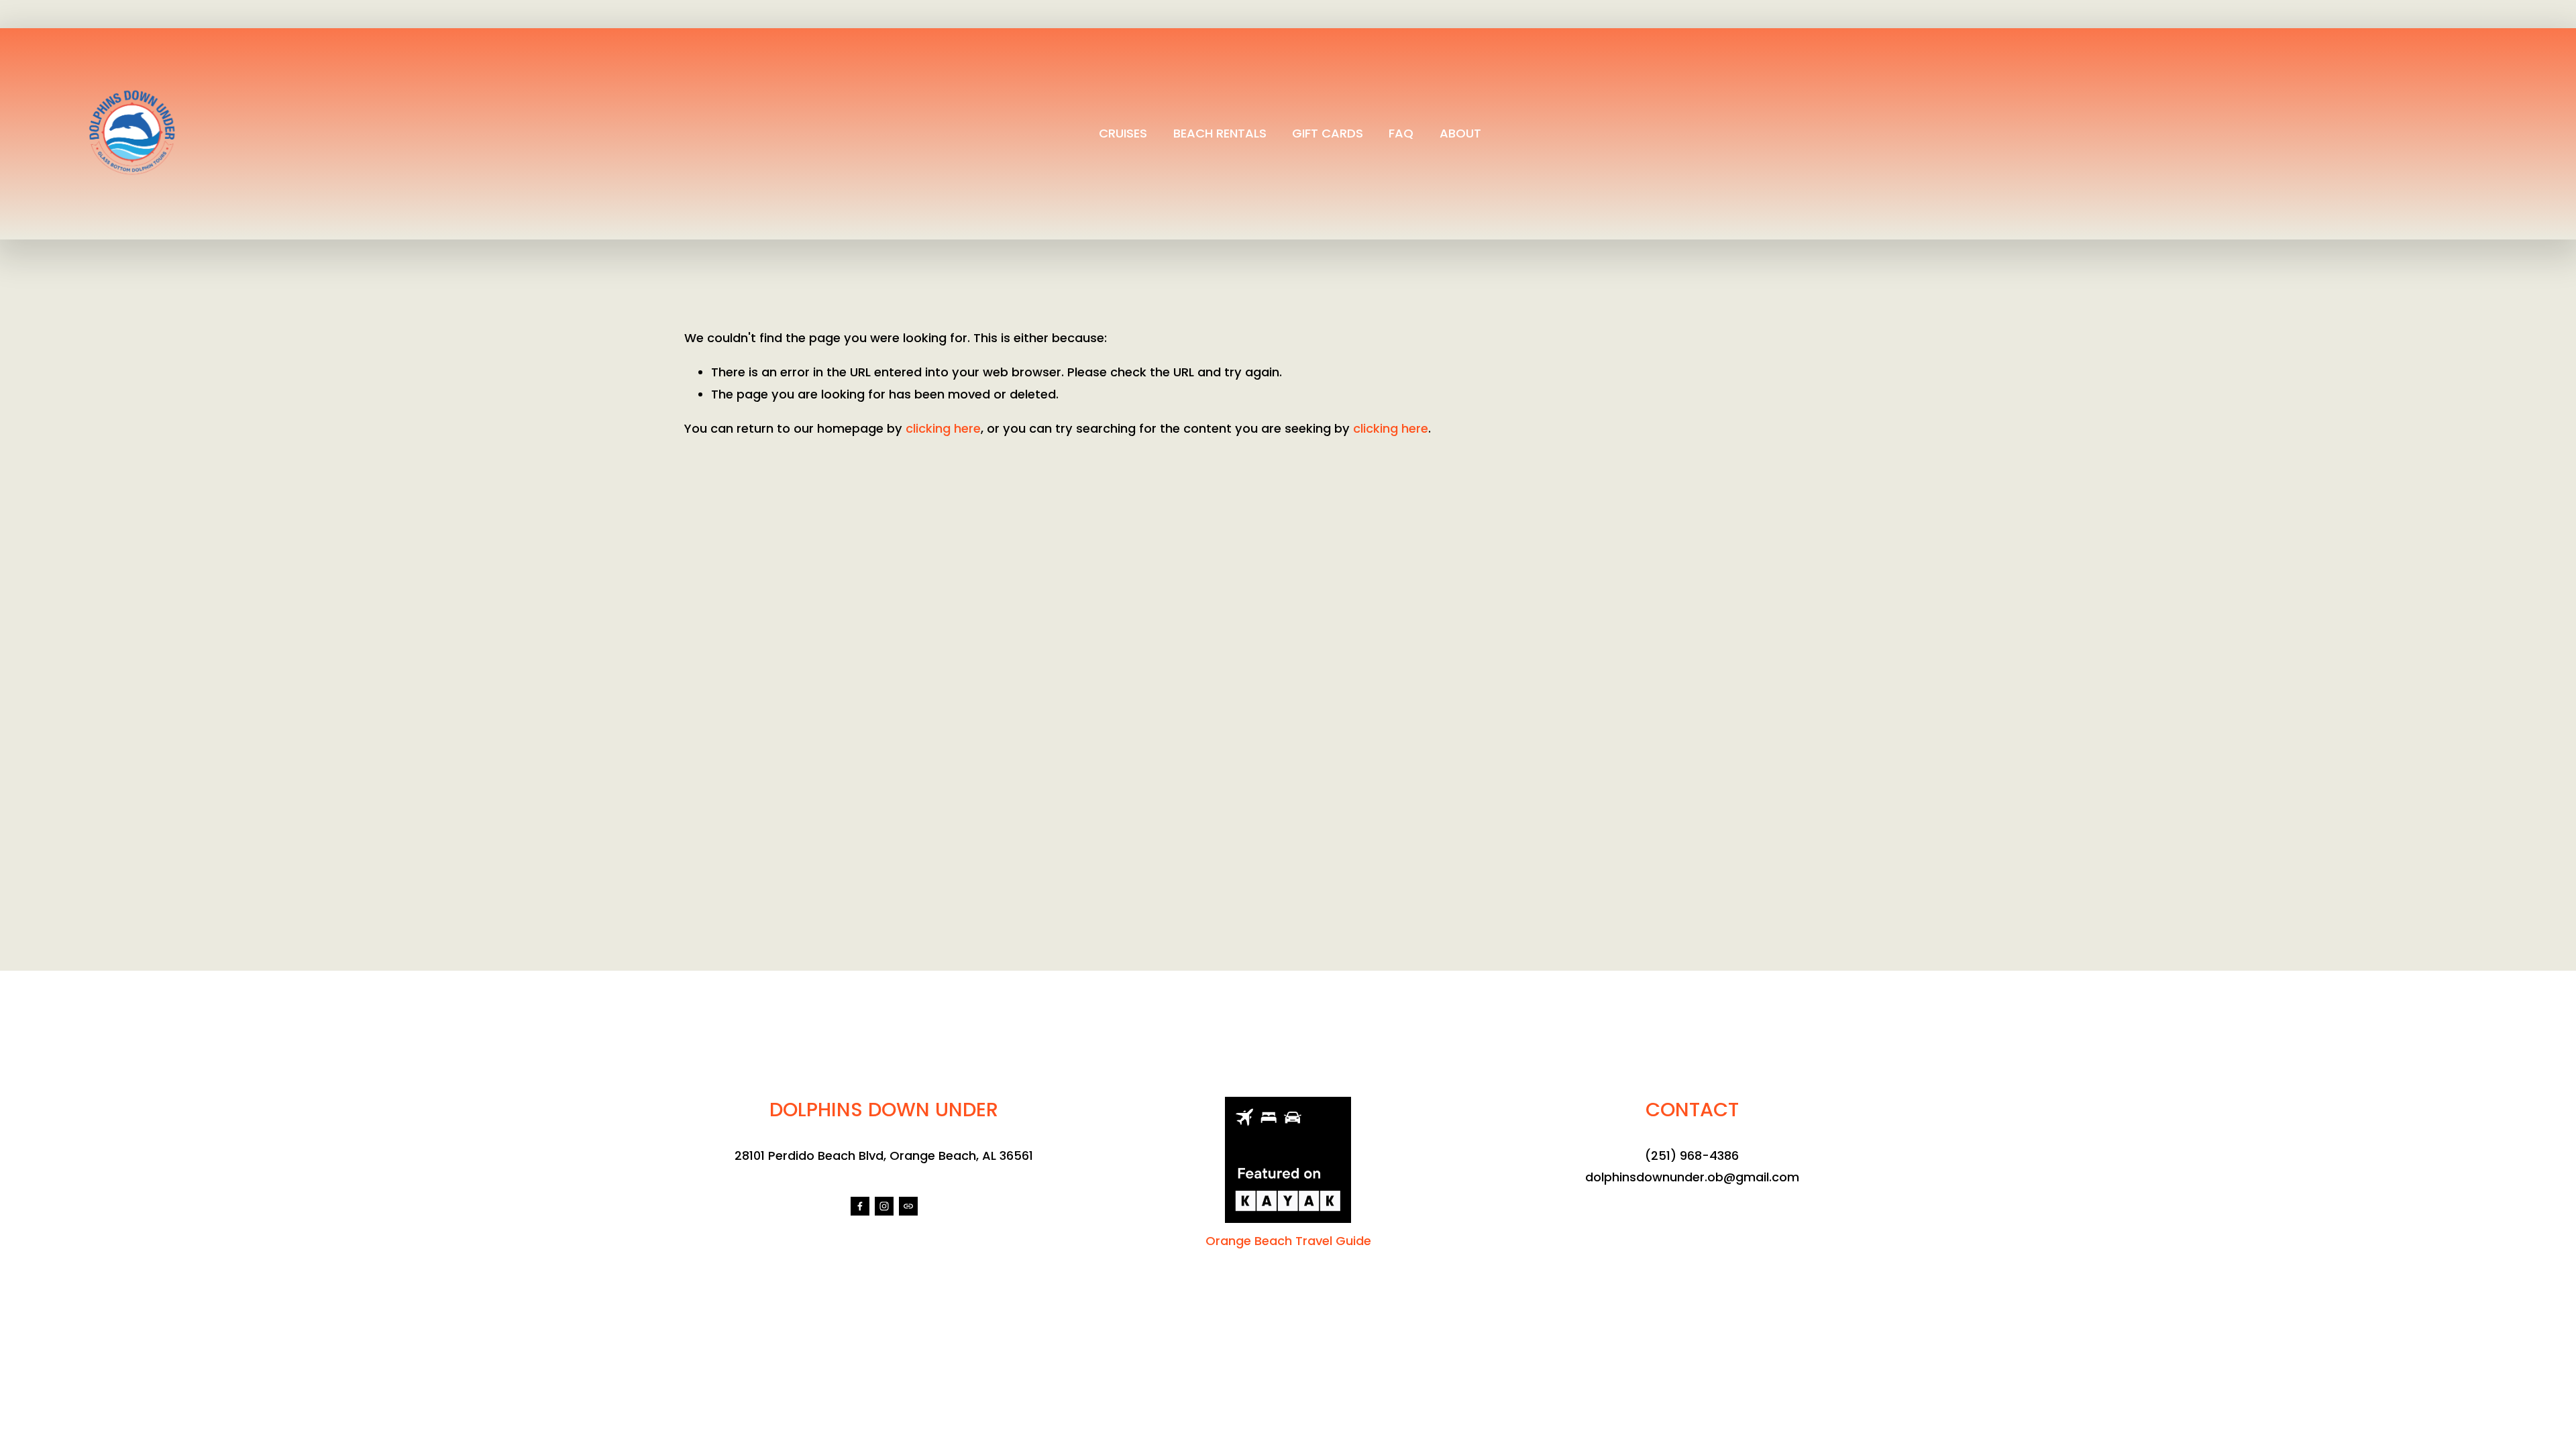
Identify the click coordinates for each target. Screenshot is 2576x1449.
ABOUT (1460, 133)
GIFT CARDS (1328, 133)
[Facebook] (860, 1206)
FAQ (1401, 133)
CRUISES (1123, 133)
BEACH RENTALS (1220, 133)
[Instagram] (884, 1206)
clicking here (943, 428)
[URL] (908, 1206)
